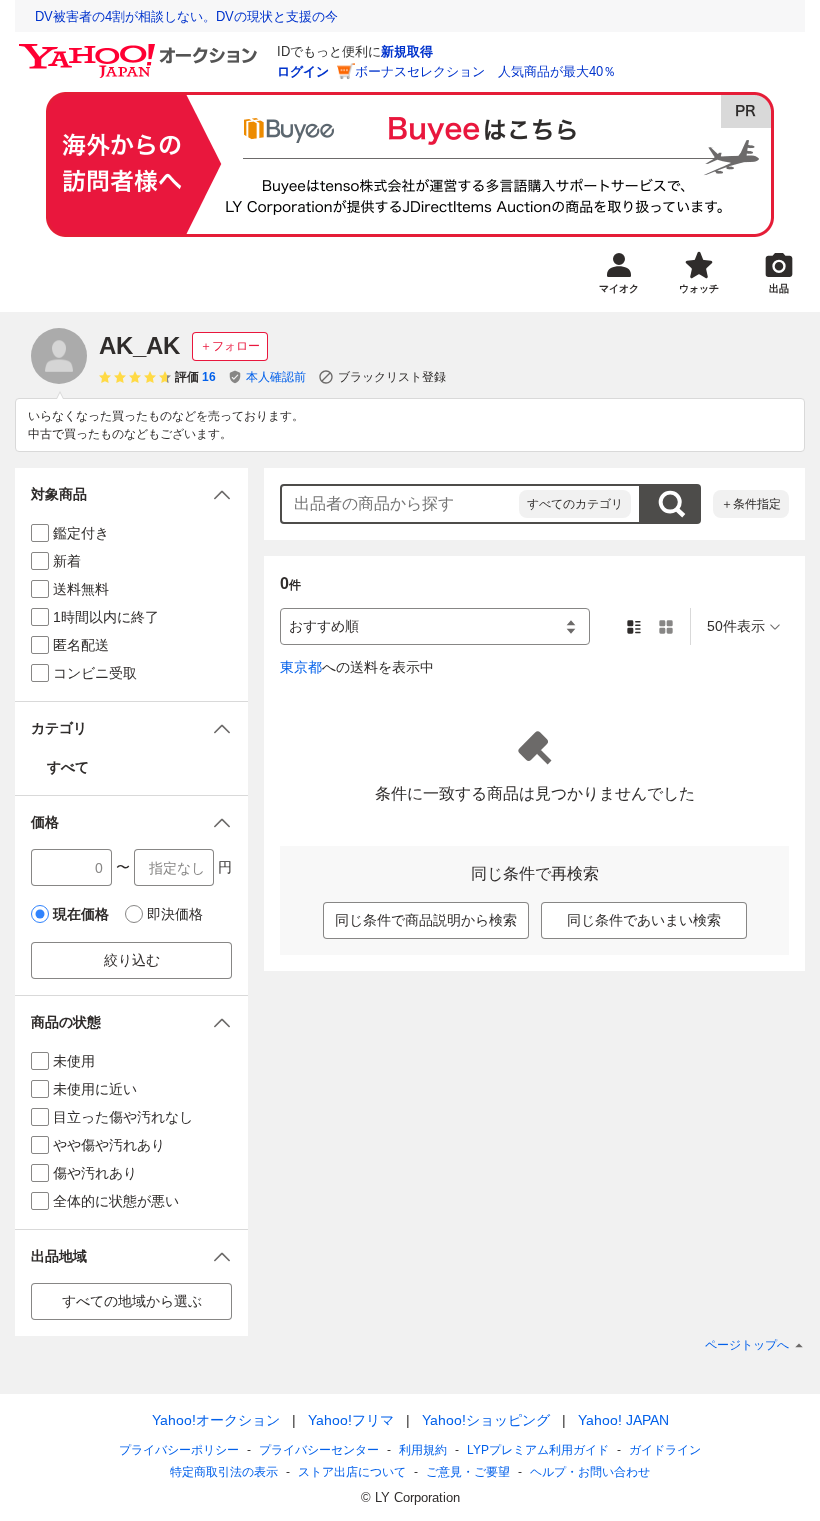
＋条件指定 (751, 504)
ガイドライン (665, 1450)
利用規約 (423, 1450)
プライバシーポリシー (179, 1450)
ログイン (303, 71)
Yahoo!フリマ (351, 1420)
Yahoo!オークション (216, 1420)
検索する (671, 504)
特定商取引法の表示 (224, 1472)
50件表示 (736, 626)
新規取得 (407, 51)
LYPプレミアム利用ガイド (538, 1450)
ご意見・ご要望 (468, 1472)
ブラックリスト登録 (392, 377)
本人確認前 (276, 377)
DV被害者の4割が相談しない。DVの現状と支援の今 (186, 16)
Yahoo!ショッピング (486, 1420)
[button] (131, 494)
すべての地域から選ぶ (132, 1301)
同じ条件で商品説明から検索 (426, 920)
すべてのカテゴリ (575, 504)
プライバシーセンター (319, 1450)
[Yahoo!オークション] (141, 49)
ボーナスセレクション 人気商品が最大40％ (485, 71)
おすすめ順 (324, 626)
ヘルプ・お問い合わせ (590, 1472)
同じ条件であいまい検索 (644, 920)
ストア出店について (352, 1472)
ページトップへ (747, 1345)
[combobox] (400, 504)
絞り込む (132, 960)
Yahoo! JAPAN (623, 1420)
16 (209, 377)
